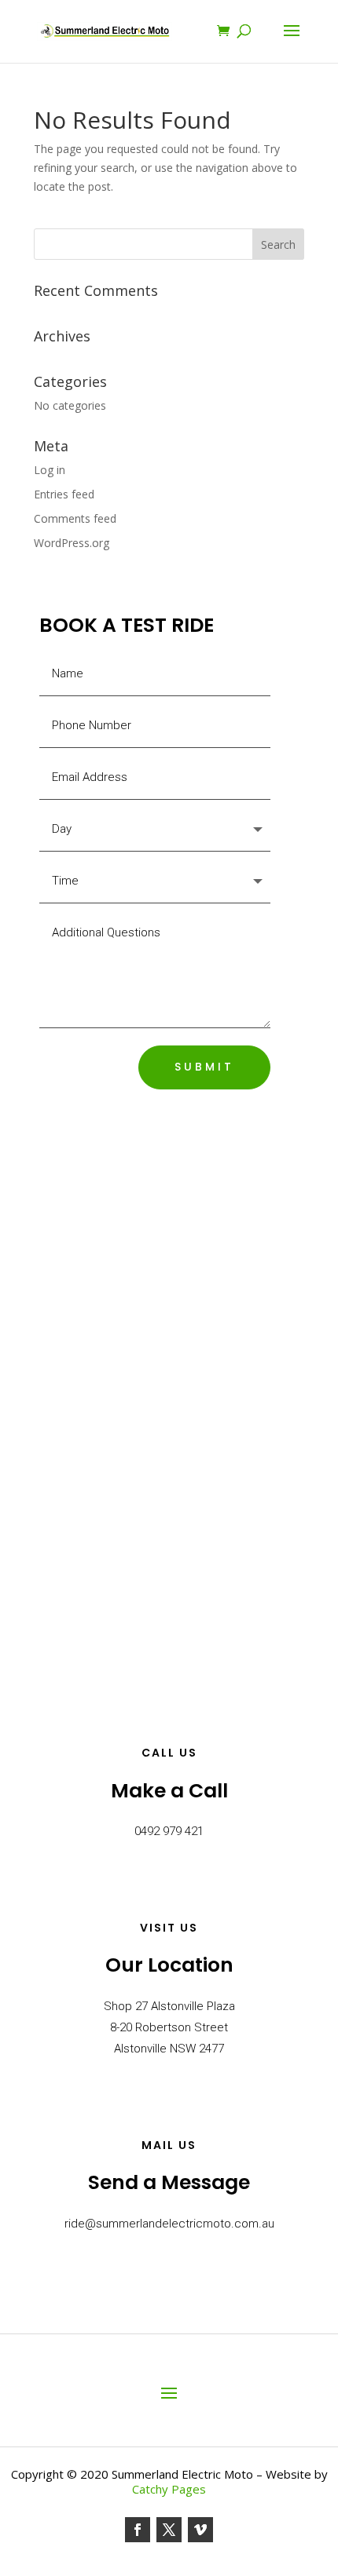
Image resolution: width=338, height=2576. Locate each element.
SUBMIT (204, 1067)
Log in (50, 470)
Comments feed (75, 518)
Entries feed (64, 494)
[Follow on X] (169, 2530)
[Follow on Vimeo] (200, 2530)
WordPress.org (72, 543)
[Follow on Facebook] (138, 2530)
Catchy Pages (169, 2489)
